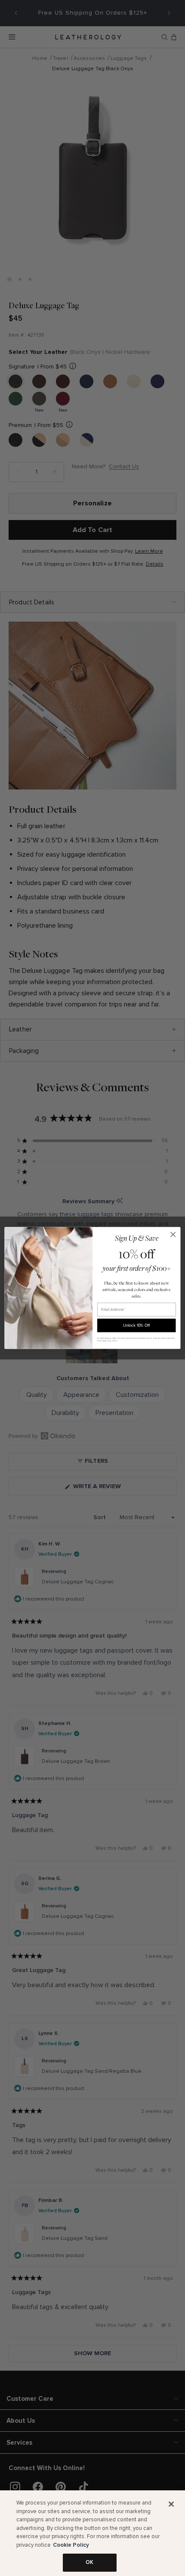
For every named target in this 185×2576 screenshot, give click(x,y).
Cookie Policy (71, 2545)
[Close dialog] (173, 1235)
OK (89, 2562)
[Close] (171, 2504)
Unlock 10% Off (136, 1325)
